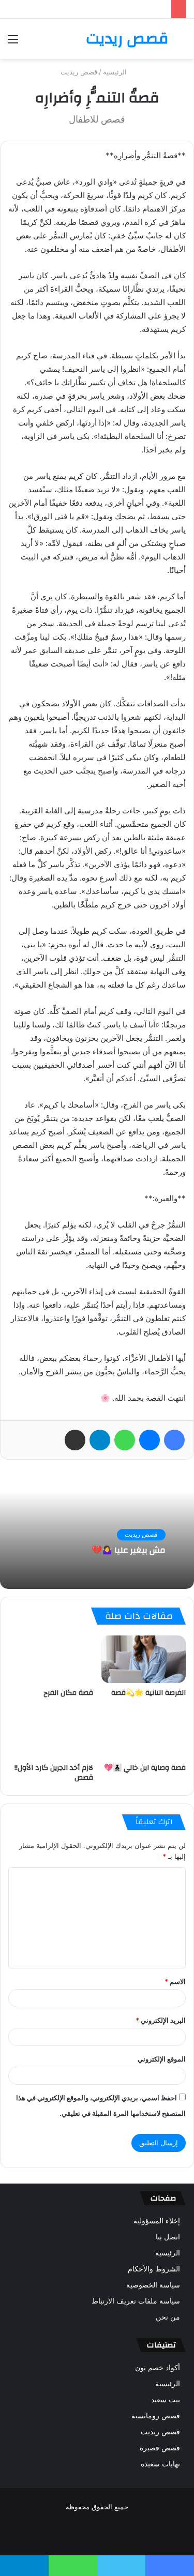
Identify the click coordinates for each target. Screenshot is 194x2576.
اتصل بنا (168, 2237)
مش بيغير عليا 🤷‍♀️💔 (129, 1551)
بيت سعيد (166, 2400)
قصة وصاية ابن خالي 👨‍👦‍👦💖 (145, 1768)
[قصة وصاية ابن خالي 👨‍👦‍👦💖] (144, 1734)
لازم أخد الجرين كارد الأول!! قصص (54, 1773)
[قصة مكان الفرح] (51, 1659)
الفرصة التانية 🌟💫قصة (148, 1693)
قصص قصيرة (160, 2448)
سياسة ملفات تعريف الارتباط (136, 2301)
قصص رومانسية (156, 2416)
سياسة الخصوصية (153, 2285)
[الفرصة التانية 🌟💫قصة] (144, 1659)
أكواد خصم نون (158, 2368)
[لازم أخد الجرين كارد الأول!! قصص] (51, 1734)
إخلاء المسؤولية (157, 2221)
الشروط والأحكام (154, 2269)
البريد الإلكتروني (161, 2020)
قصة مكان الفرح (68, 1693)
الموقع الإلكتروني (162, 2059)
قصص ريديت (79, 72)
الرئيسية (116, 72)
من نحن (168, 2317)
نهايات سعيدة (160, 2464)
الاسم (175, 1981)
